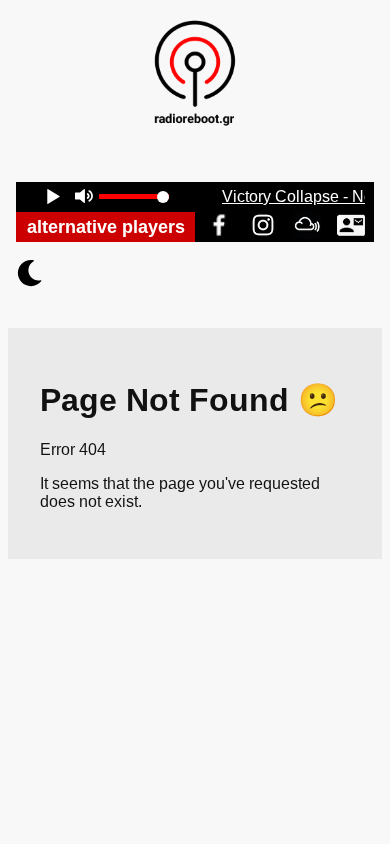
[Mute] (83, 198)
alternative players (106, 227)
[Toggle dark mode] (195, 273)
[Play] (54, 198)
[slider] (134, 196)
